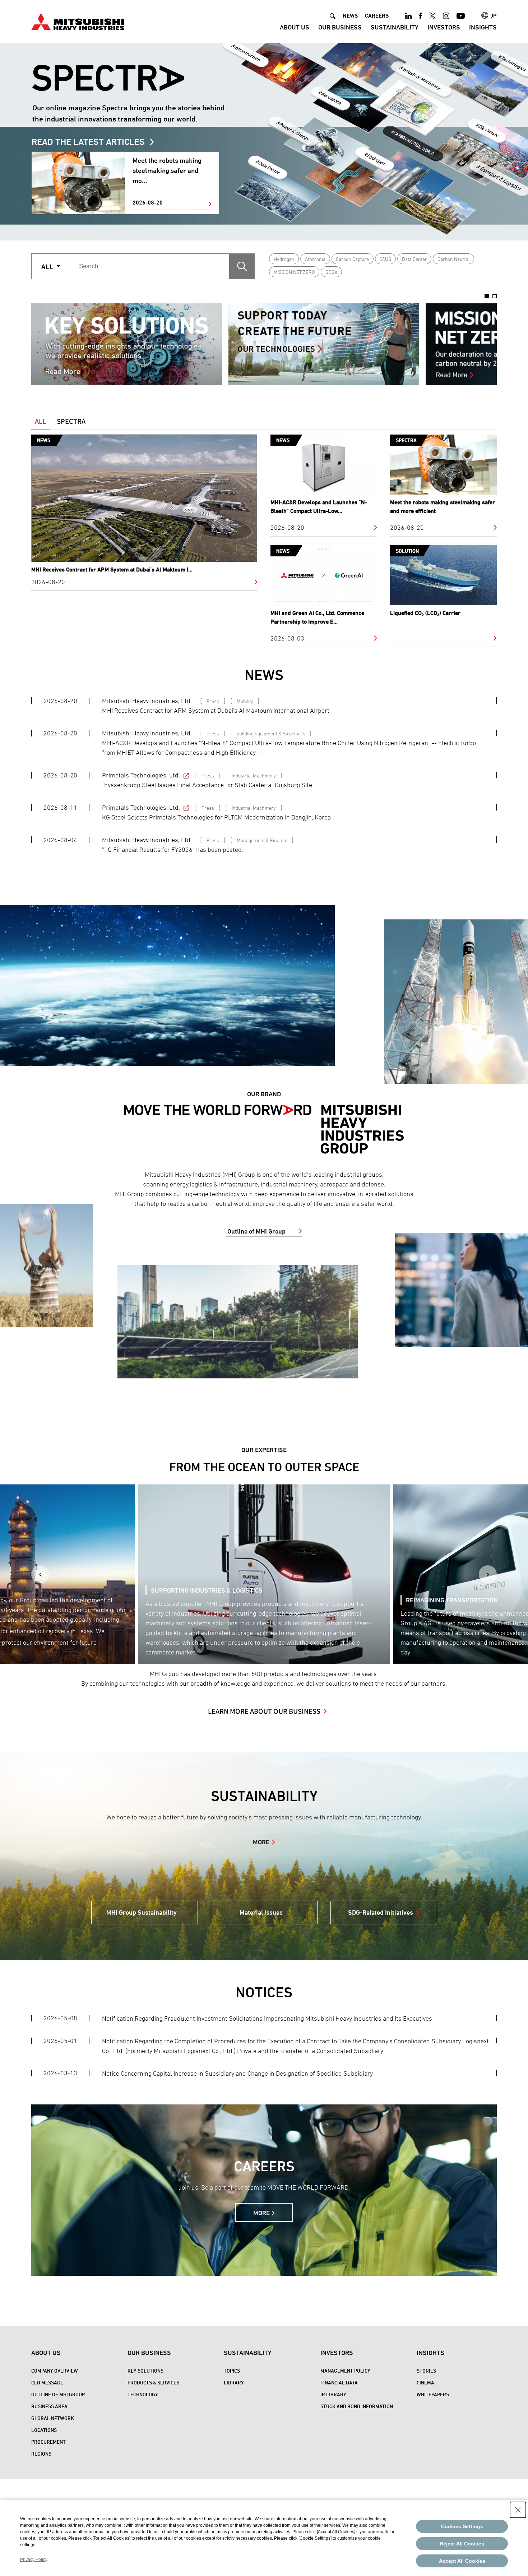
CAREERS (377, 16)
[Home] (78, 21)
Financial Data (339, 2382)
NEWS (350, 16)
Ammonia (315, 259)
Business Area (49, 2406)
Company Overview (55, 2371)
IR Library (333, 2394)
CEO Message (47, 2382)
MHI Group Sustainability (142, 1912)
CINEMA (425, 2382)
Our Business (340, 27)
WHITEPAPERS (433, 2394)
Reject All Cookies (462, 2544)
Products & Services (153, 2382)
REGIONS (41, 2454)
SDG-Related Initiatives (381, 1912)
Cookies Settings (462, 2526)
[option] (127, 344)
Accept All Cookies (462, 2561)
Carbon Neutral (454, 259)
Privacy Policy (34, 2559)
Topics (232, 2371)
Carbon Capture (352, 259)
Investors (444, 27)
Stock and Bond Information (357, 2406)
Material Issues (261, 1912)
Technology (143, 2394)
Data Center (414, 259)
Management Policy (345, 2371)
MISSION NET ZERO (294, 272)
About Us (295, 27)
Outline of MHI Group (256, 1231)
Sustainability (395, 27)
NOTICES (264, 1992)
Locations (44, 2430)
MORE (261, 1842)
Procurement (48, 2442)
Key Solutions (145, 2371)
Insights (483, 27)
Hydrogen (284, 259)
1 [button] (487, 296)
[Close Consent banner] (518, 2510)
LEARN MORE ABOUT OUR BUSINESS (264, 1711)
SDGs (331, 272)
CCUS (385, 259)
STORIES (426, 2371)
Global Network (53, 2418)
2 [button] (495, 296)
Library (234, 2382)
